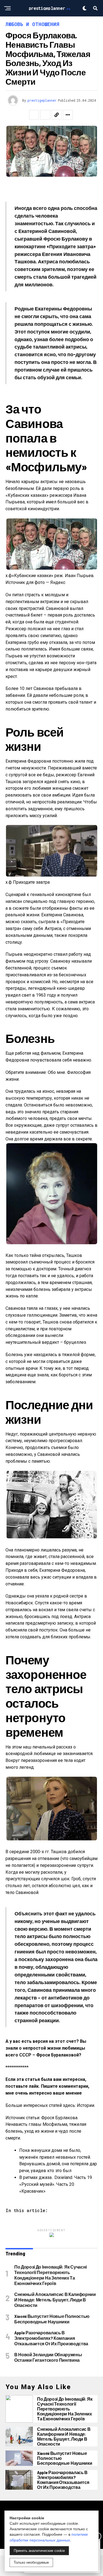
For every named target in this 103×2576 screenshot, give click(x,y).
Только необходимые (31, 2562)
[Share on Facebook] (34, 115)
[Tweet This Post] (45, 115)
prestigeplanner (42, 100)
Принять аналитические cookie (39, 2551)
